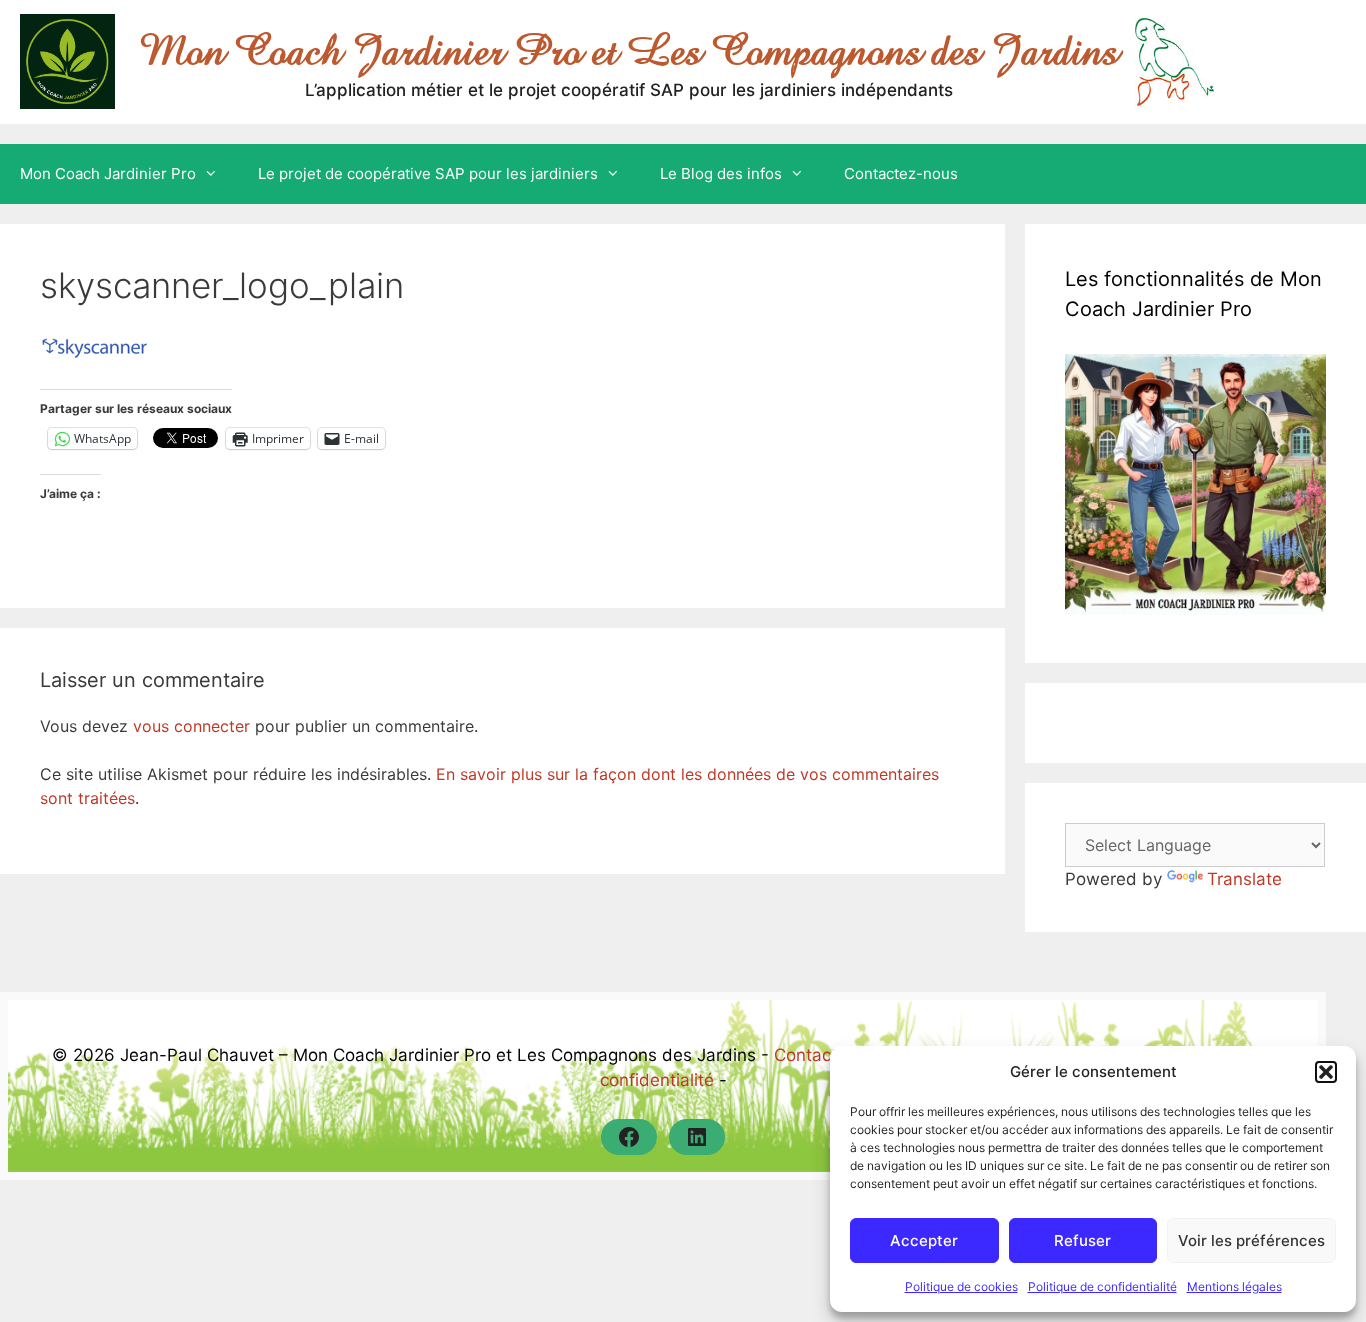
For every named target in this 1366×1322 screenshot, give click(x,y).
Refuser (1082, 1240)
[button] (1326, 1072)
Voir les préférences (1251, 1240)
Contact (805, 1055)
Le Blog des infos (721, 173)
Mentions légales (1234, 1286)
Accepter (924, 1240)
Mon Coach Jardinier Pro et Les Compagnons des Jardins (629, 50)
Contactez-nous (901, 173)
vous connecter (191, 726)
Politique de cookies (961, 1286)
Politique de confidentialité (1102, 1286)
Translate (1244, 879)
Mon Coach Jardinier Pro (108, 173)
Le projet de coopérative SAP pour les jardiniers (428, 173)
